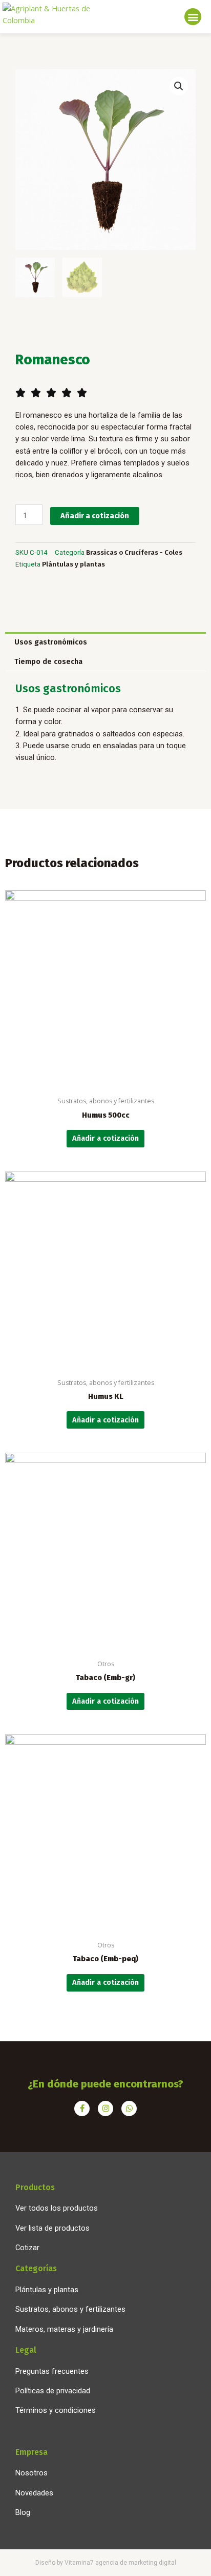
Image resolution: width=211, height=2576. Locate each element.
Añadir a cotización (95, 516)
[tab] (105, 642)
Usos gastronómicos (51, 642)
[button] (193, 17)
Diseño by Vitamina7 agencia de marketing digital (106, 2563)
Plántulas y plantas (73, 564)
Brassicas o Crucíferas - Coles (134, 552)
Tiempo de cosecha (48, 661)
